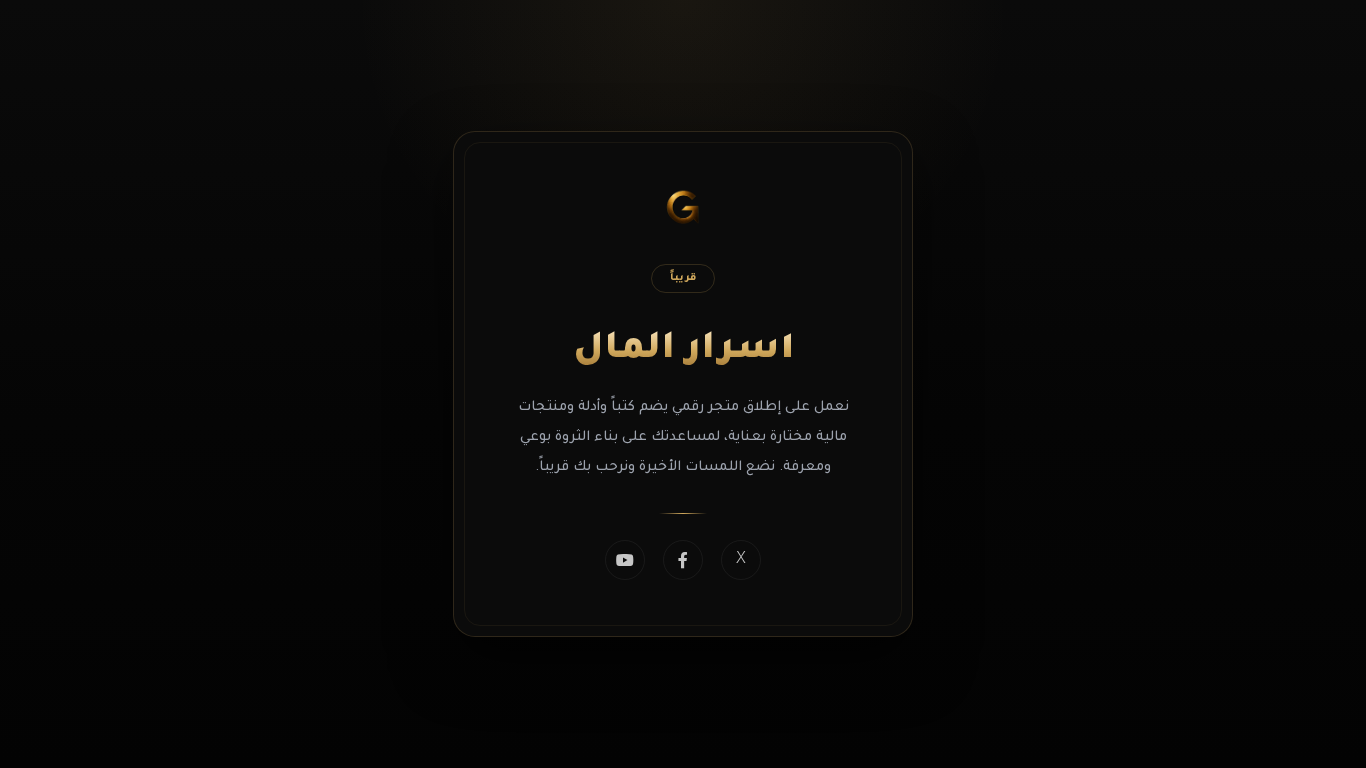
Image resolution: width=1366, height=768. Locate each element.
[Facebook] (683, 560)
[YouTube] (625, 560)
